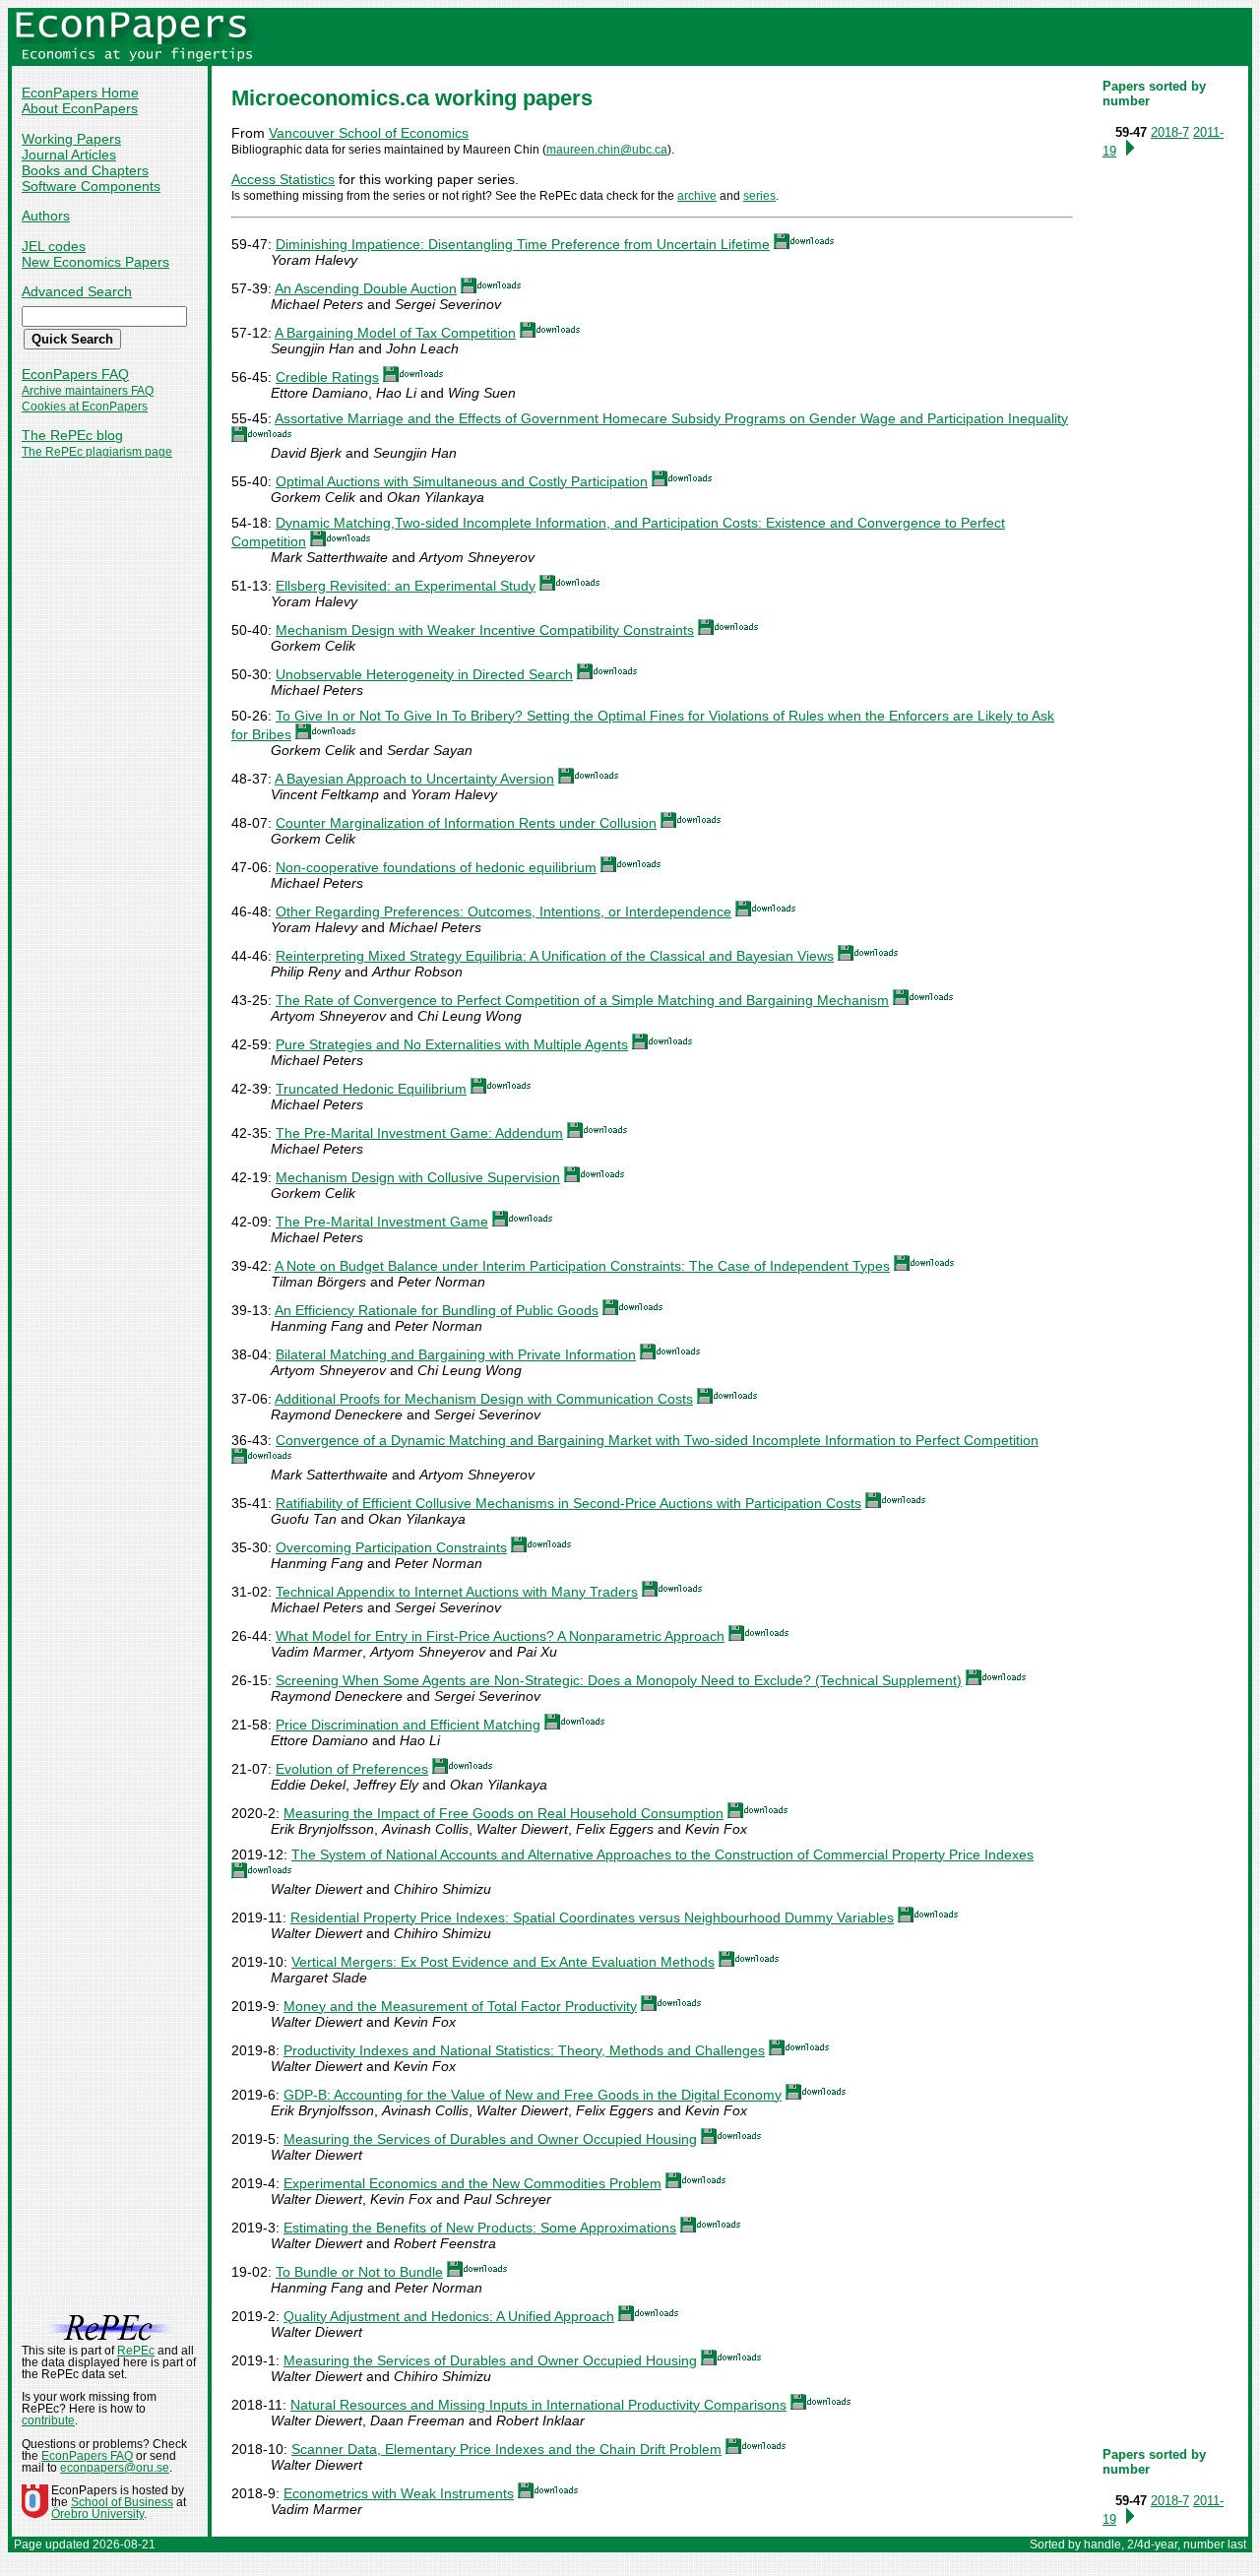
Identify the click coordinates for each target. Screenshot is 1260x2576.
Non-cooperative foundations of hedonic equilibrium (436, 867)
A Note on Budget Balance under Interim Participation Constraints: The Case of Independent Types (582, 1266)
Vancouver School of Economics (369, 133)
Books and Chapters (85, 170)
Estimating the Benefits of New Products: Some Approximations (480, 2228)
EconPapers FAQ (75, 374)
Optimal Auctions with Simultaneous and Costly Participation (462, 481)
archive (697, 196)
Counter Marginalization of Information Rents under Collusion (466, 823)
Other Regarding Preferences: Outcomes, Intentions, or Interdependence (504, 911)
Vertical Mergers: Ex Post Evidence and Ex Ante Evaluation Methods (503, 1962)
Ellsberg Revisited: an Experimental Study (406, 586)
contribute (48, 2420)
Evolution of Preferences (352, 1769)
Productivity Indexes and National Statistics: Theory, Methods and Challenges (524, 2050)
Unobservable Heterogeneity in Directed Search (424, 674)
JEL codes (54, 246)
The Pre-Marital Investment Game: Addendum (419, 1133)
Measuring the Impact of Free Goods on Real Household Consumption (504, 1813)
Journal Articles (69, 155)
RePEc (136, 2351)
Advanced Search (77, 291)
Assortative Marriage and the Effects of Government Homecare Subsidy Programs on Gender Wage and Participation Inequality (671, 418)
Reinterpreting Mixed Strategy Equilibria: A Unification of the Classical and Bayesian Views (555, 956)
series (759, 196)
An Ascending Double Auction (366, 288)
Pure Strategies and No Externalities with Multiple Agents (452, 1044)
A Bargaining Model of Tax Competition (395, 333)
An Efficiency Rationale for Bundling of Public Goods (437, 1310)
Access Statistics (283, 179)
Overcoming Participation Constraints (391, 1547)
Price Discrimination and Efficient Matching (408, 1725)
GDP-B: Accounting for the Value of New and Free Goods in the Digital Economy (533, 2095)
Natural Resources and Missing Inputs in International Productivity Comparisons (538, 2405)
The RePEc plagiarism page (97, 452)
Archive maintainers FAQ (88, 391)
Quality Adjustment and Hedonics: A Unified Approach (449, 2316)
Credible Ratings (327, 377)
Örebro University (97, 2514)
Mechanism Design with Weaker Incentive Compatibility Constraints (485, 630)
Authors (46, 216)
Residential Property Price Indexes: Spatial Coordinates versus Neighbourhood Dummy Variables (592, 1917)
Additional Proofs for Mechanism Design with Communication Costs (484, 1399)
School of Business (122, 2502)
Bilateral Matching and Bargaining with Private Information (456, 1354)
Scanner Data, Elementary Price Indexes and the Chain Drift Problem (506, 2449)
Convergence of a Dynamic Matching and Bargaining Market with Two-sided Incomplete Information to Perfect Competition (657, 1440)
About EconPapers (80, 108)
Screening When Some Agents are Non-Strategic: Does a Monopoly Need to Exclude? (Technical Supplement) (619, 1680)
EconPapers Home (80, 93)
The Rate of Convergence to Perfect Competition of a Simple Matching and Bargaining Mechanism (582, 1000)
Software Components (91, 186)
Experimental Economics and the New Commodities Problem (472, 2183)
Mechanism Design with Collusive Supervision (418, 1177)
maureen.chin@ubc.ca (607, 150)
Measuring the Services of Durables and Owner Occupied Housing (490, 2139)
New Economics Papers (95, 262)
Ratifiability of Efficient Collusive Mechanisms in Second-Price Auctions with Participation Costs (568, 1503)
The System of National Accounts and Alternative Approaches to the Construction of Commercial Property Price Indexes (662, 1854)
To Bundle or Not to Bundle (359, 2272)
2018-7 (1170, 132)
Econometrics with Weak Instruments (399, 2493)
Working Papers (71, 139)
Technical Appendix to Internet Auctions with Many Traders (457, 1592)
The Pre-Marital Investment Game (382, 1222)
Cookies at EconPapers (85, 407)
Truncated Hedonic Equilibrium (371, 1089)
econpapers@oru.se (115, 2468)
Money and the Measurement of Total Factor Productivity (460, 2006)
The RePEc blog (72, 435)
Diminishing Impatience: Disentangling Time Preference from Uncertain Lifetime (523, 244)
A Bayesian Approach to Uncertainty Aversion (414, 779)
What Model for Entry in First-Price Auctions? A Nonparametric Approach (500, 1636)
